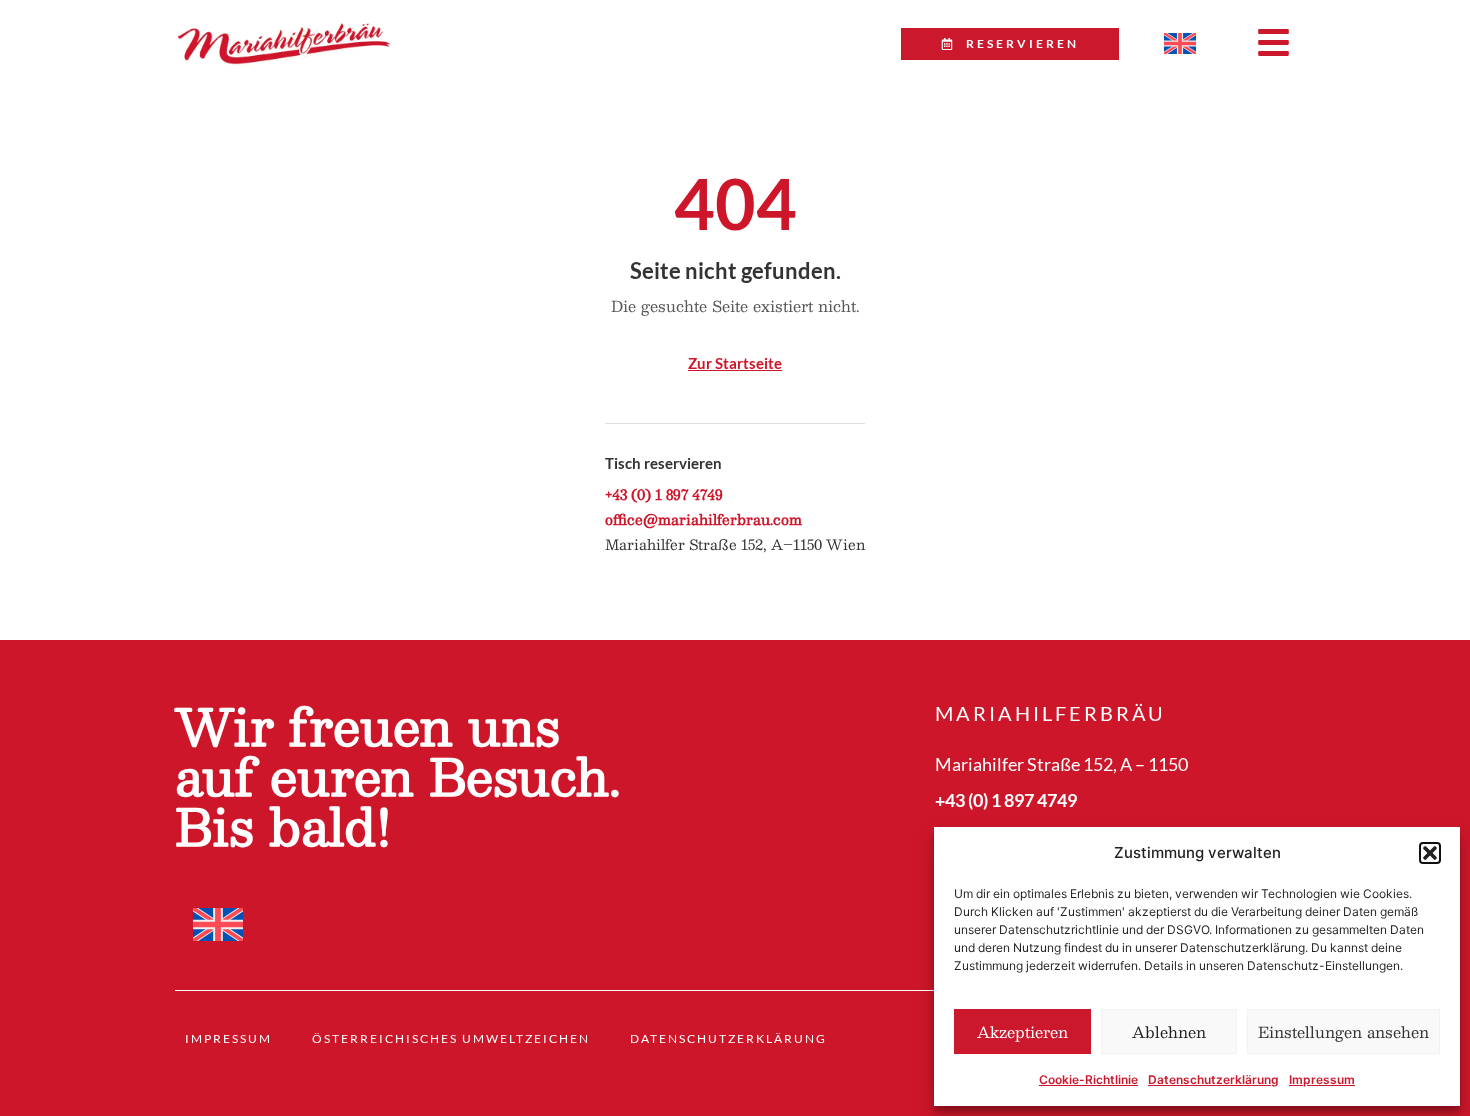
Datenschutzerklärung (1213, 1079)
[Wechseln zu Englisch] (1180, 44)
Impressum (1322, 1079)
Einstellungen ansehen (1343, 1031)
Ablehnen (1169, 1031)
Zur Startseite (735, 363)
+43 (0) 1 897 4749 (664, 494)
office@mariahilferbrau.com (703, 519)
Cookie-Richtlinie (1088, 1079)
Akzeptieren (1022, 1031)
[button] (1430, 853)
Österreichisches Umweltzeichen (451, 1038)
